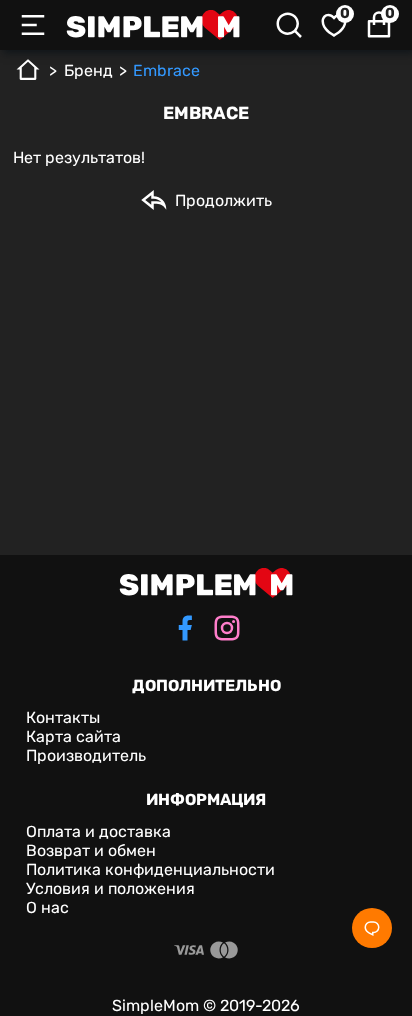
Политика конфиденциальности (150, 869)
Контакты (63, 717)
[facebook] (185, 630)
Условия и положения (110, 888)
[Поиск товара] (289, 25)
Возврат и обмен (91, 850)
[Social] (372, 928)
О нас (47, 907)
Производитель (86, 755)
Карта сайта (73, 736)
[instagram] (227, 630)
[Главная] (28, 77)
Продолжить (223, 200)
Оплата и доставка (98, 831)
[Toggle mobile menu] (33, 25)
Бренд (88, 70)
